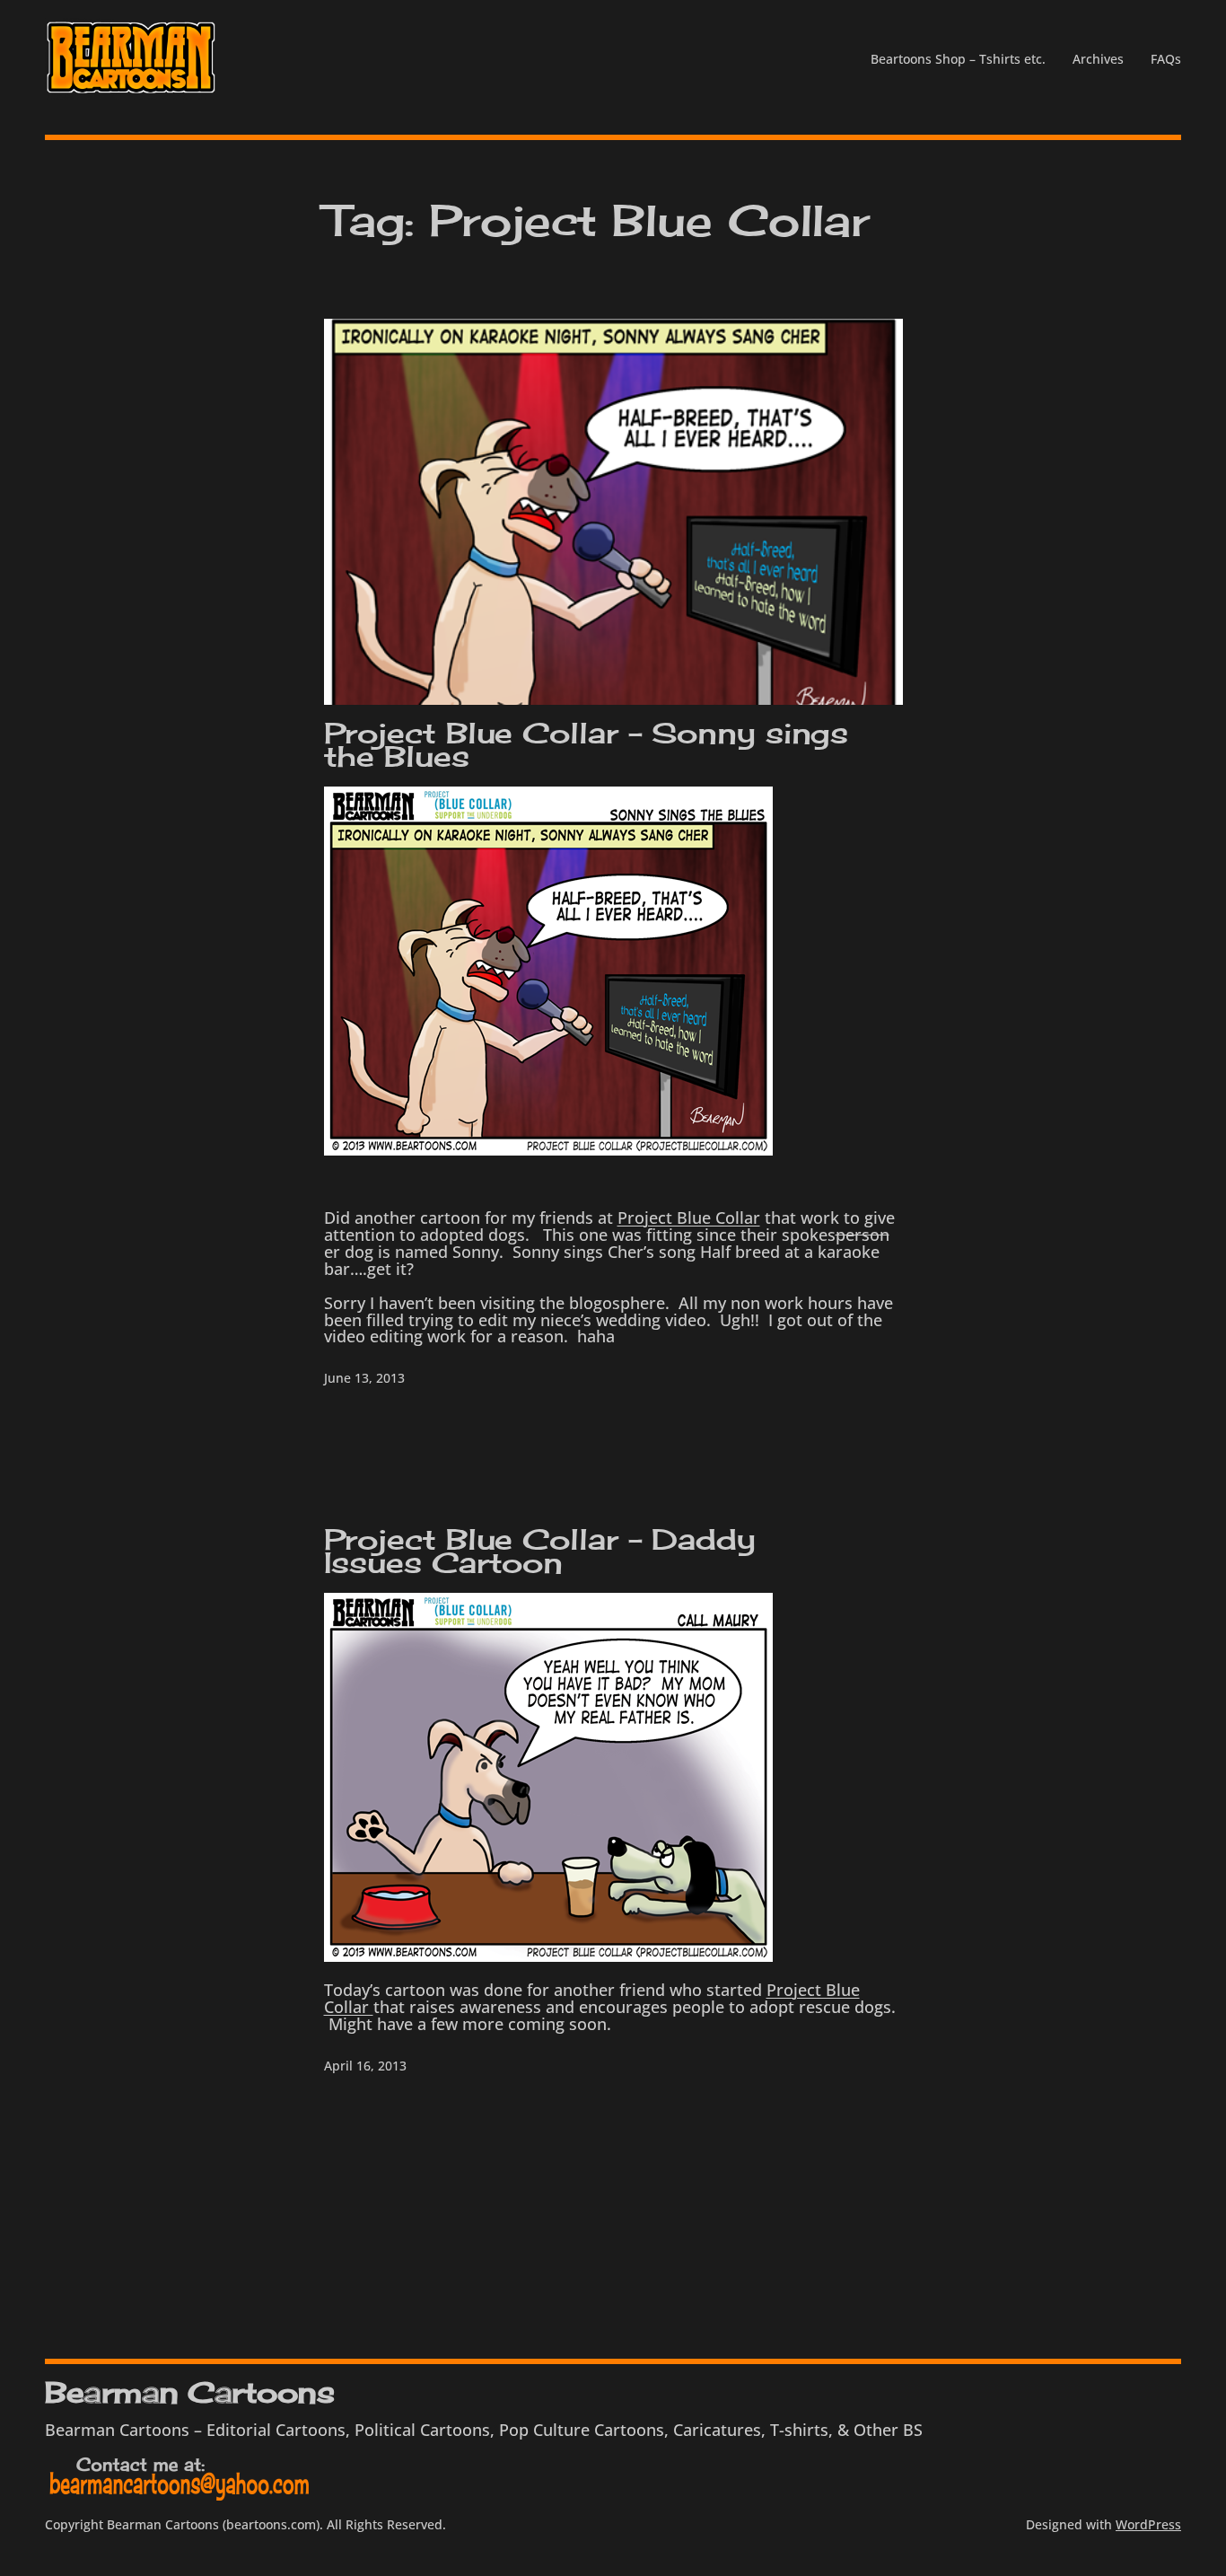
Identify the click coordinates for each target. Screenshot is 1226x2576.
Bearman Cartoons (189, 2392)
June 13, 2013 (364, 1378)
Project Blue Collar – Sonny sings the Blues (587, 745)
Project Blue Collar (689, 1218)
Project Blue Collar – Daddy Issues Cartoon (540, 1552)
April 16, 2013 (365, 2066)
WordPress (1148, 2524)
